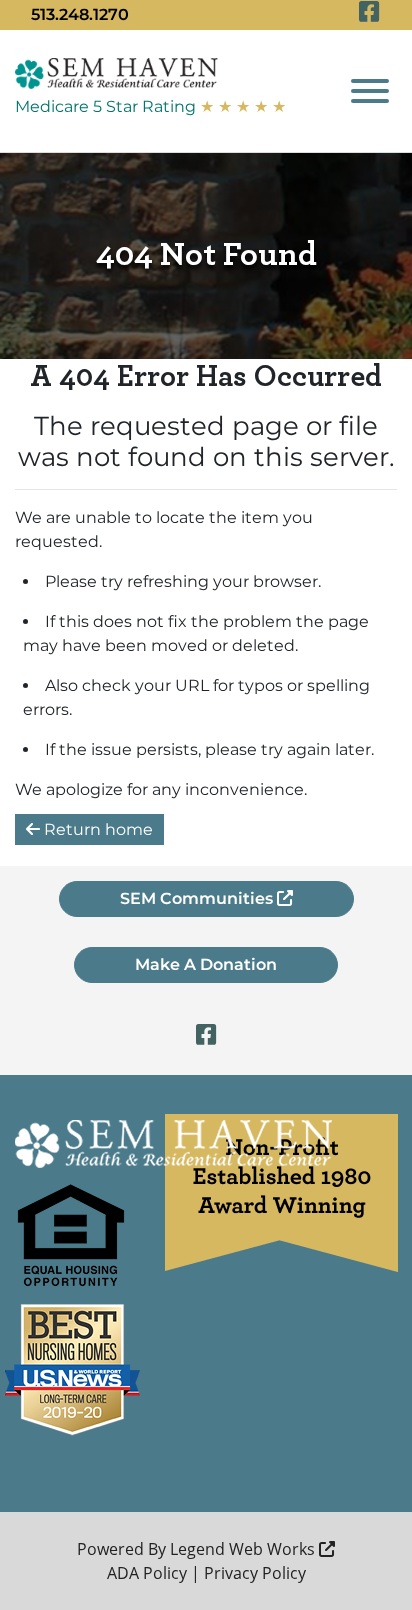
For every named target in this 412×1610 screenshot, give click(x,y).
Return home (96, 829)
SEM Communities (198, 898)
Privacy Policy (255, 1573)
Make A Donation (206, 964)
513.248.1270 (80, 14)
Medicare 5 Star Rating (150, 106)
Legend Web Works (244, 1549)
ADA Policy (147, 1573)
